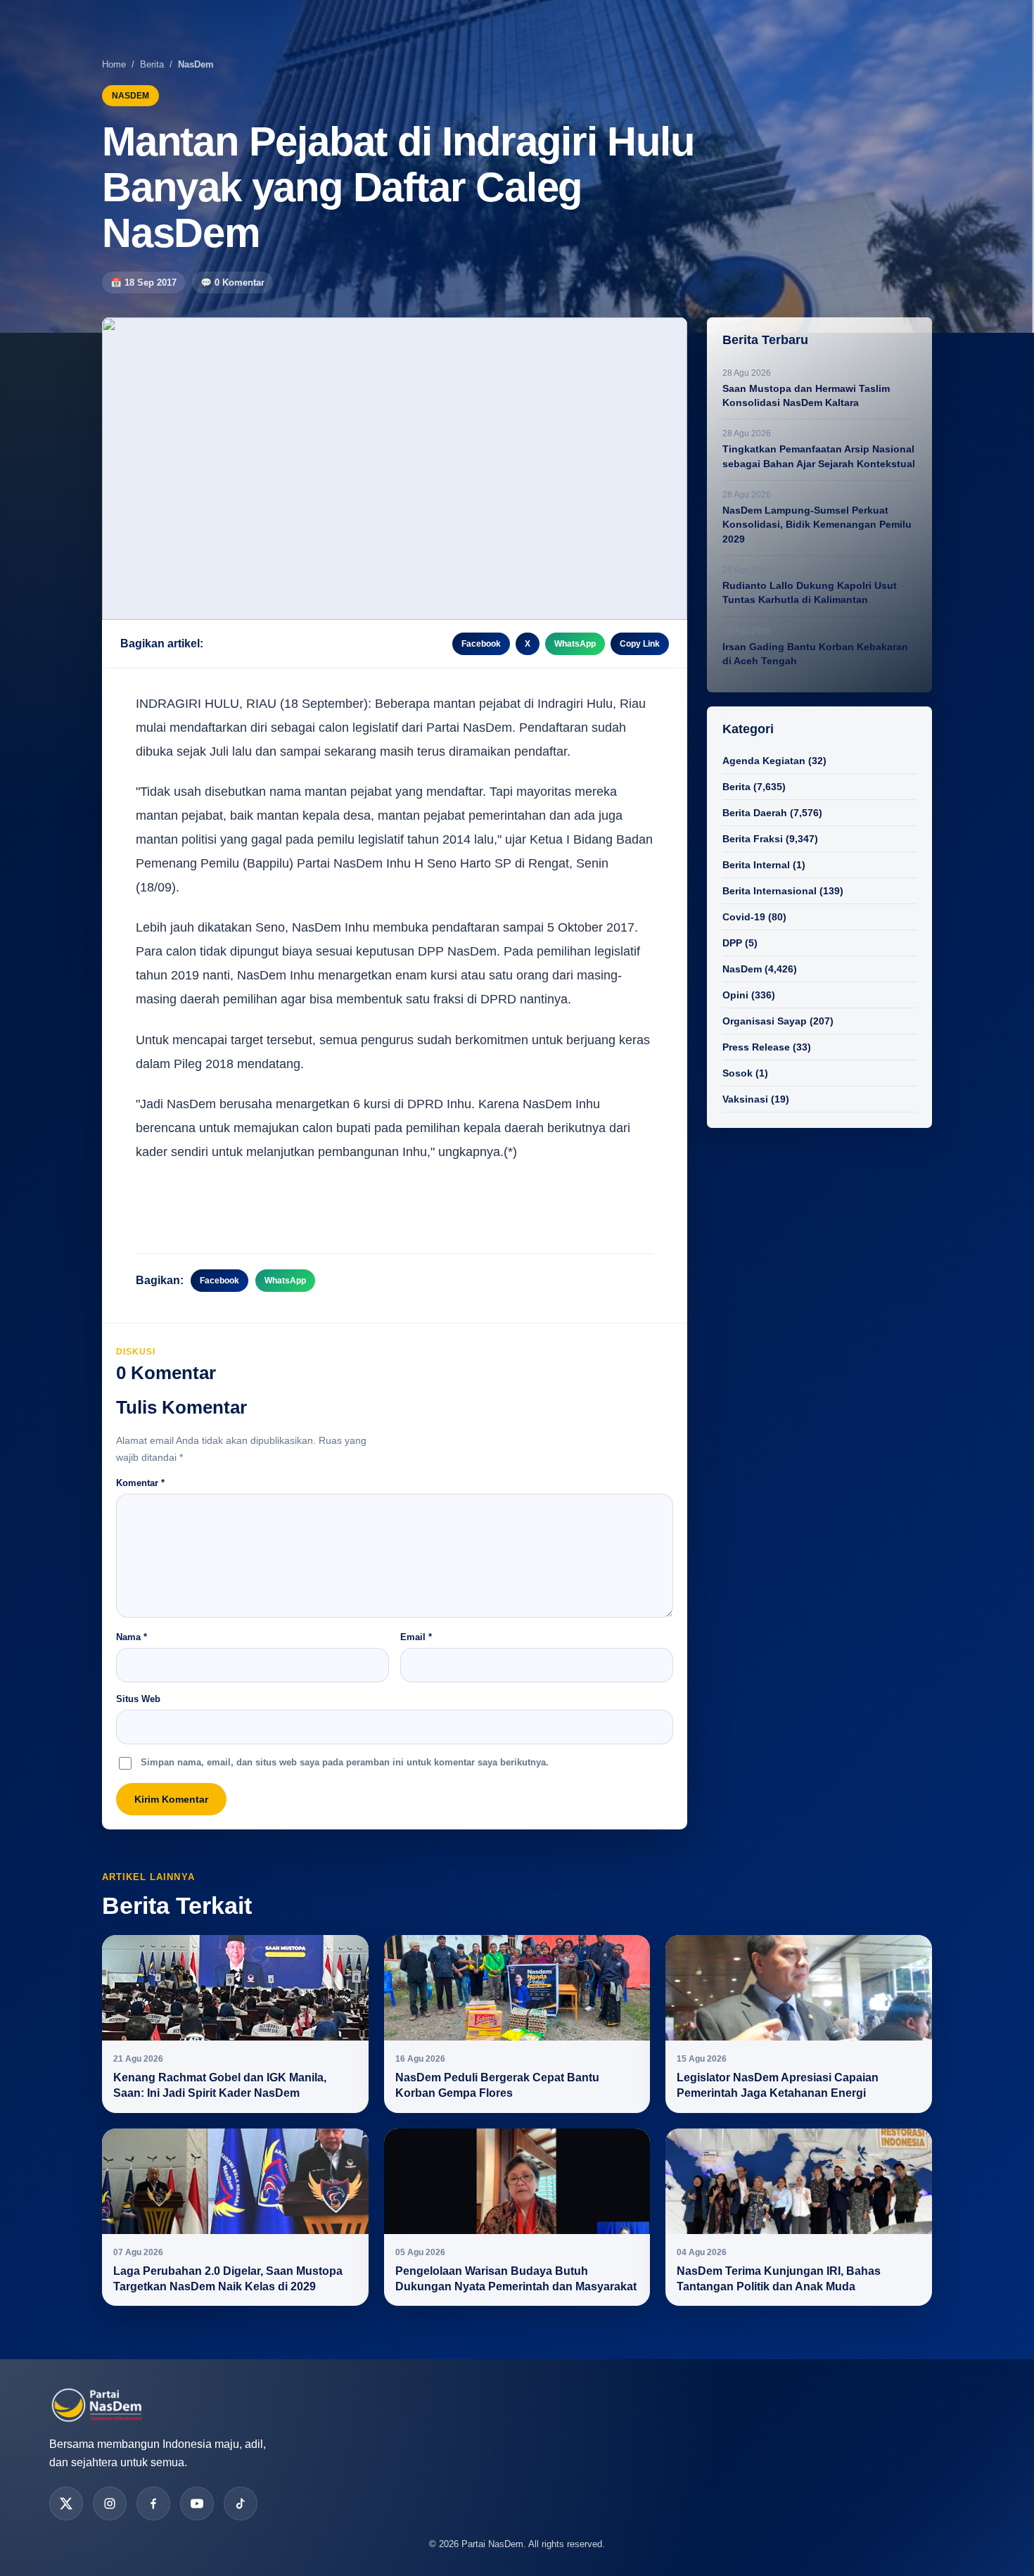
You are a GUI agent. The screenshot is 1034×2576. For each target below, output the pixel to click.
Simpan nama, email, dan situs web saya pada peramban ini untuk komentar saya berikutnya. (345, 1762)
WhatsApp (575, 644)
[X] (66, 2504)
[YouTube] (197, 2504)
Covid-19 (744, 917)
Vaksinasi (745, 1099)
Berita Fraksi (753, 839)
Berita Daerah (755, 813)
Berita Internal (756, 865)
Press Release (756, 1047)
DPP (732, 943)
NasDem (742, 969)
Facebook (481, 644)
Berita (152, 64)
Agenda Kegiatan (764, 761)
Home (114, 64)
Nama (132, 1637)
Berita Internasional (770, 891)
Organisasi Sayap (765, 1021)
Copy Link (640, 644)
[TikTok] (241, 2504)
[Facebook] (153, 2504)
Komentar (140, 1483)
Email (416, 1637)
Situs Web (138, 1699)
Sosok (738, 1073)
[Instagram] (110, 2504)
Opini (735, 995)
